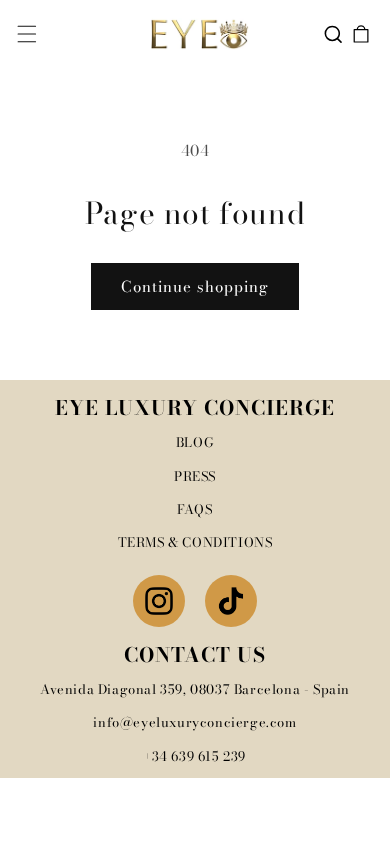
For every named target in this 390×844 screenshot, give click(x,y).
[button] (27, 34)
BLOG (195, 442)
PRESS (195, 476)
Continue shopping (195, 286)
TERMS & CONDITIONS (195, 542)
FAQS (194, 509)
